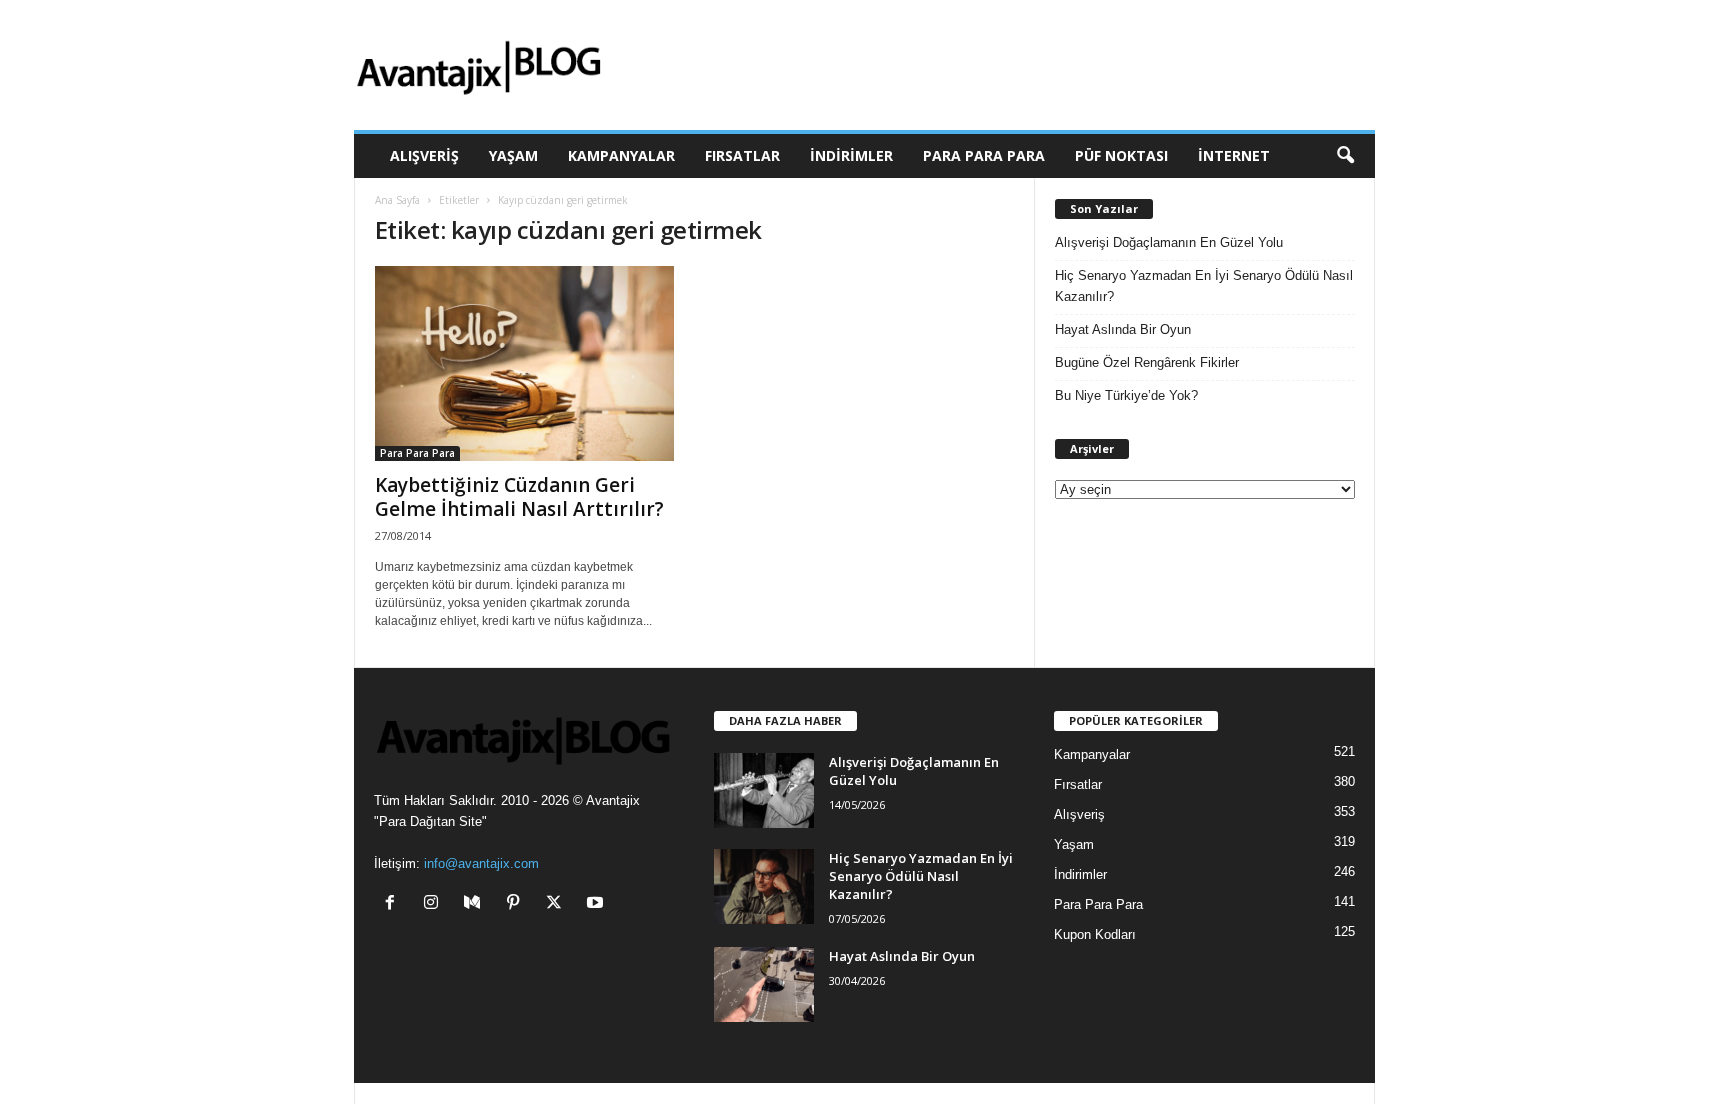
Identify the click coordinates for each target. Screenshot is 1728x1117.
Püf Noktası (1121, 155)
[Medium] (476, 904)
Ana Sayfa (397, 200)
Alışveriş (424, 155)
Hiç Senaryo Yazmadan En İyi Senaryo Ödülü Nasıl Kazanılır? (1204, 286)
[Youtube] (597, 904)
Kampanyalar (621, 155)
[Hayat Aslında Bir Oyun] (764, 984)
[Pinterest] (517, 904)
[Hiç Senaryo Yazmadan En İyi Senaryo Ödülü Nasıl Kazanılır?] (764, 886)
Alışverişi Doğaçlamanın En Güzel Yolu (1169, 242)
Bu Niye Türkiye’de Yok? (1126, 395)
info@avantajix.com (481, 863)
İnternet (1234, 155)
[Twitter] (558, 904)
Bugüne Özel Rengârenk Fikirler (1147, 362)
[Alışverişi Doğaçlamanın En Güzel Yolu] (764, 790)
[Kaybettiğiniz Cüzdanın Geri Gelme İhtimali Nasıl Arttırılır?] (525, 363)
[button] (1345, 156)
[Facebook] (394, 904)
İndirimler (851, 155)
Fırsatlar (742, 155)
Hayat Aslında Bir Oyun (1123, 329)
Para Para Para (984, 155)
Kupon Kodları (1095, 934)
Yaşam (513, 155)
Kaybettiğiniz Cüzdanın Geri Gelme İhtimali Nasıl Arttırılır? (519, 497)
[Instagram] (435, 904)
